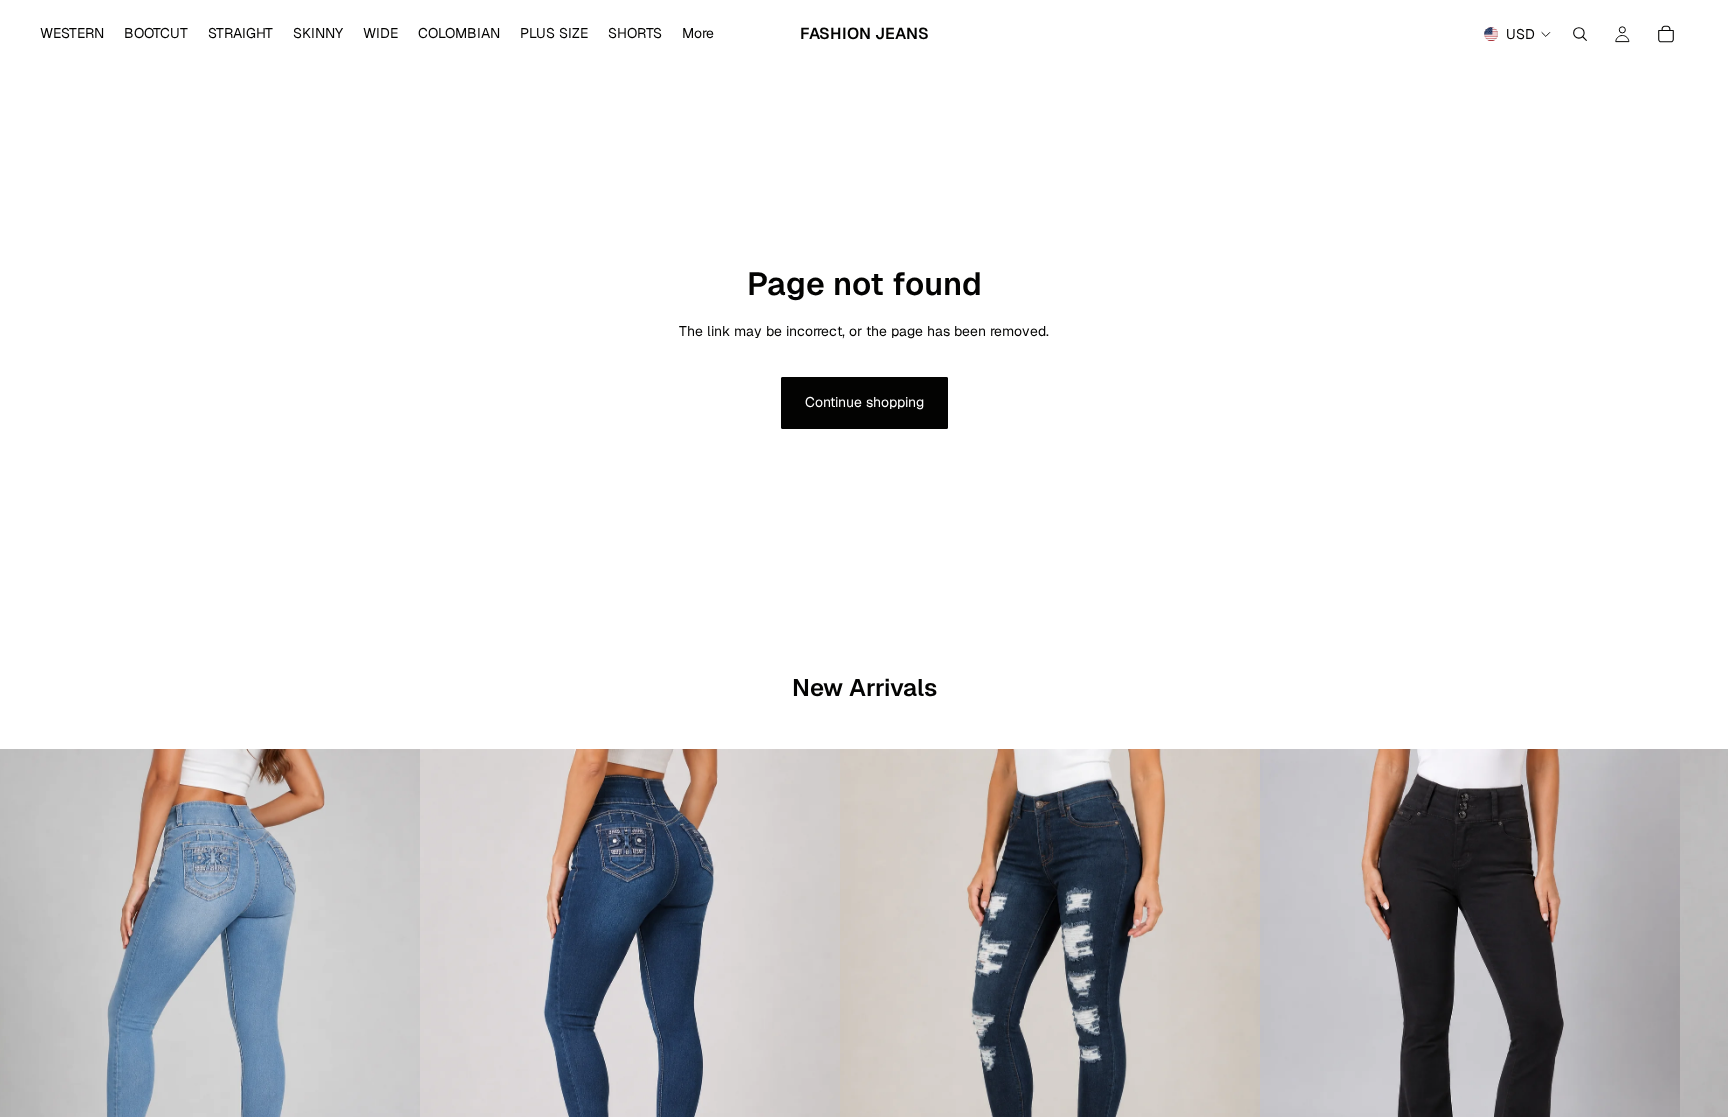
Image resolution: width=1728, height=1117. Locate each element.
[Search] (1580, 34)
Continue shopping (864, 402)
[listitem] (698, 34)
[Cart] (1666, 34)
